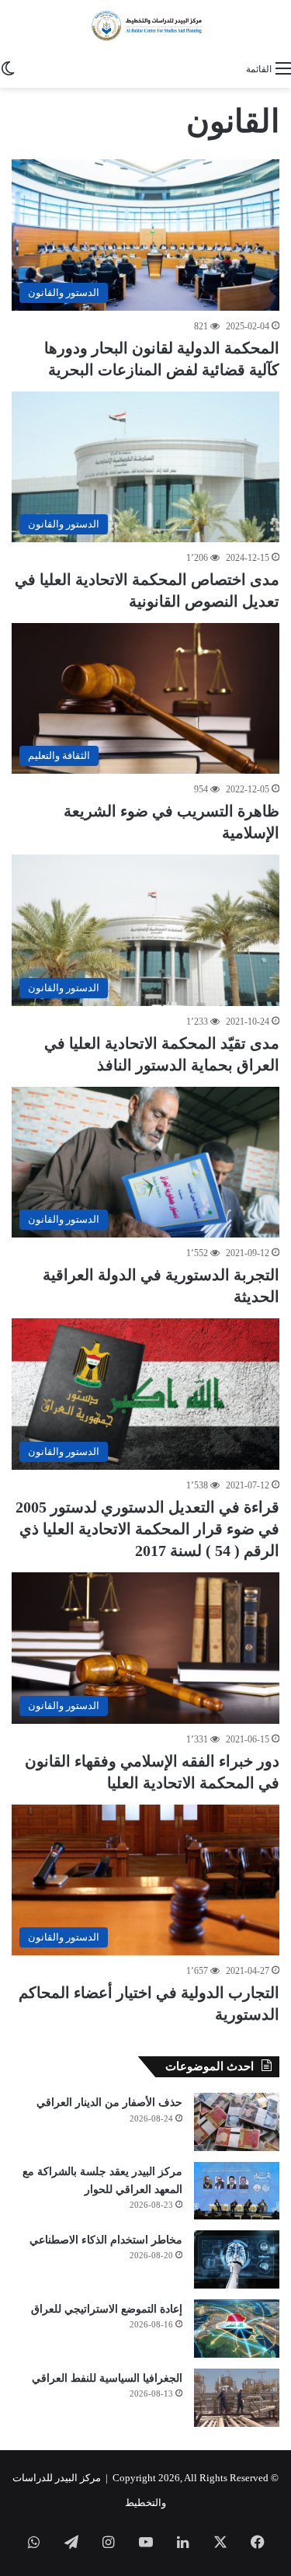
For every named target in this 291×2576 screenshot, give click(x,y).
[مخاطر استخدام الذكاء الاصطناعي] (237, 2259)
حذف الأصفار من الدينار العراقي (109, 2103)
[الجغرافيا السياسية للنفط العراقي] (237, 2398)
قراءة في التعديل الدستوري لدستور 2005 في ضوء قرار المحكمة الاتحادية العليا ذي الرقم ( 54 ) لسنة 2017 (147, 1529)
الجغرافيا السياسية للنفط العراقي (107, 2378)
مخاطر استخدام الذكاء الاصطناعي (106, 2240)
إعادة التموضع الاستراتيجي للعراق (107, 2309)
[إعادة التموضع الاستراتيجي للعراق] (237, 2329)
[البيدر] (145, 26)
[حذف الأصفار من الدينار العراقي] (237, 2122)
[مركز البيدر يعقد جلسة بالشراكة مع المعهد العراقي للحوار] (237, 2191)
